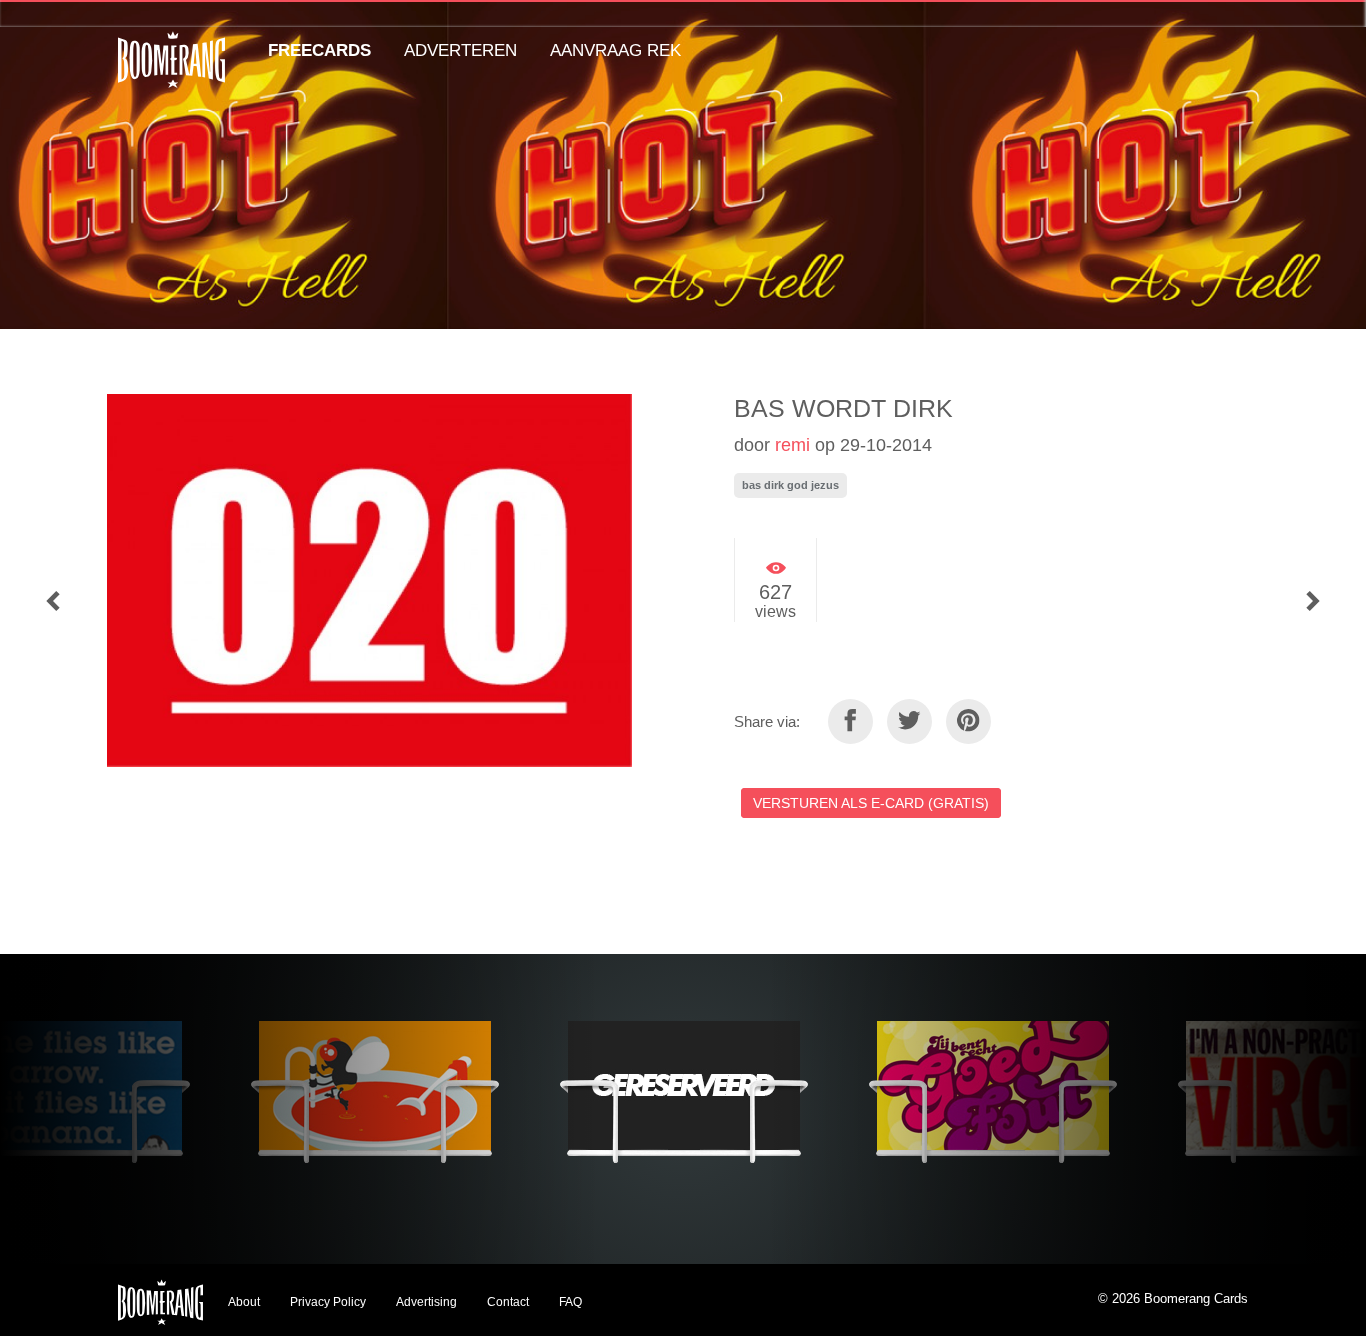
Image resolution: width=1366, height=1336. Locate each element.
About (244, 1302)
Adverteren (460, 50)
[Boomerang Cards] (171, 73)
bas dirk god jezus (790, 485)
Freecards (319, 50)
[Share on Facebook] (850, 721)
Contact (508, 1302)
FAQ (570, 1302)
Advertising (426, 1302)
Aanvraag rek (615, 50)
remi (792, 445)
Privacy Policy (328, 1302)
